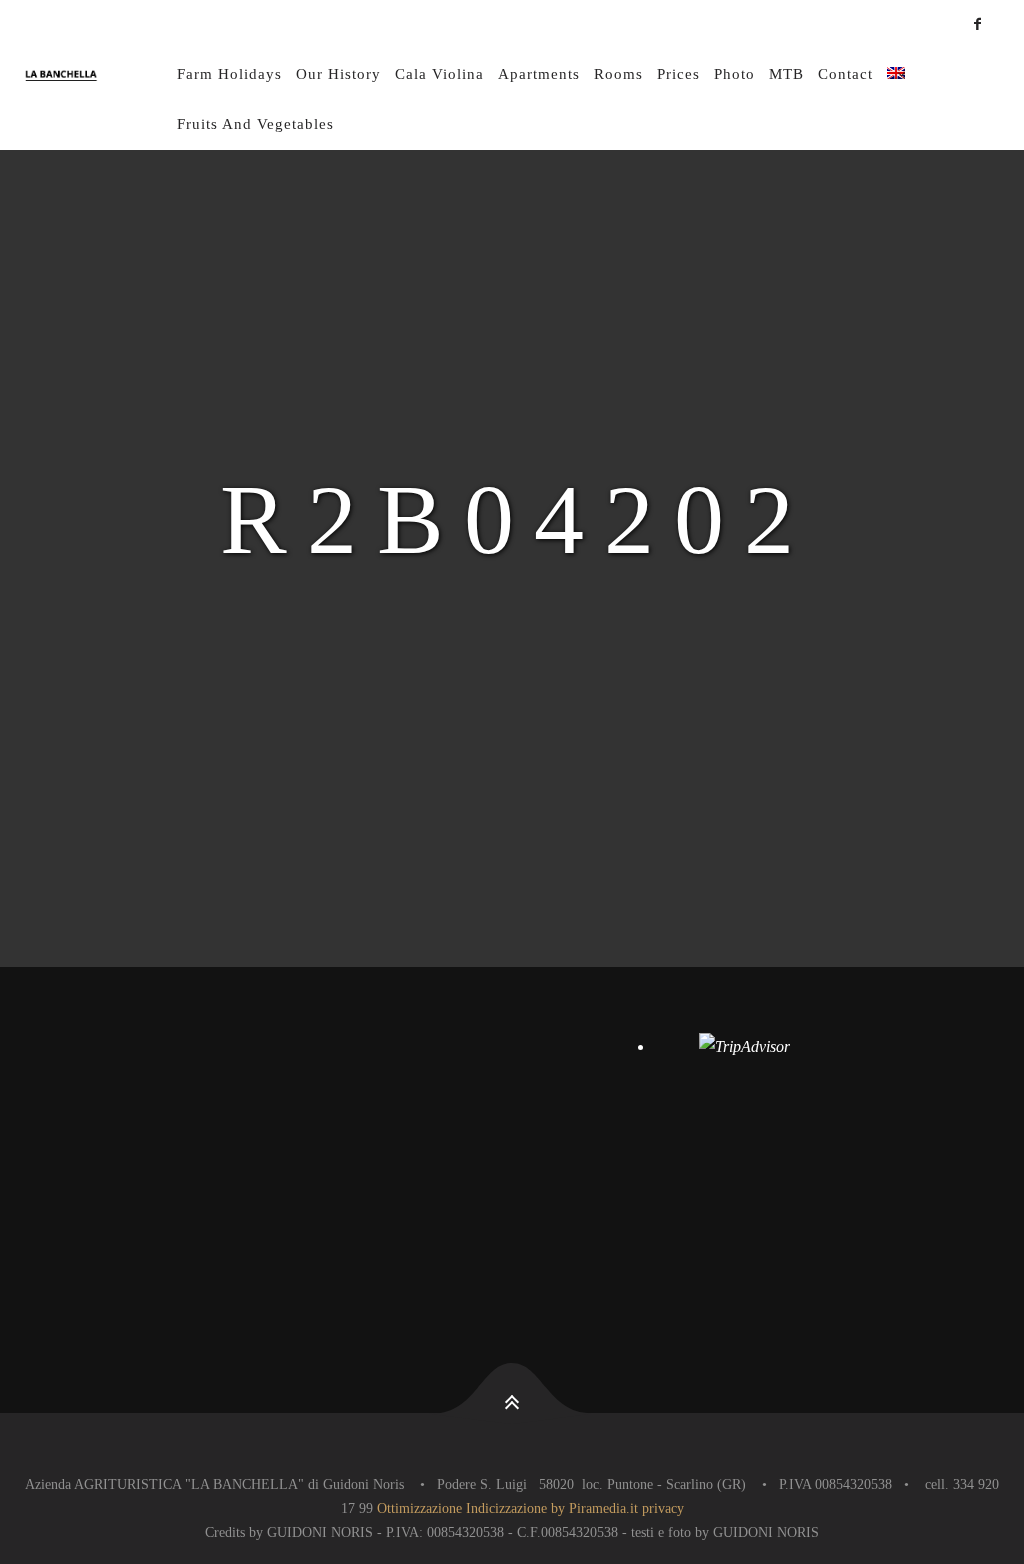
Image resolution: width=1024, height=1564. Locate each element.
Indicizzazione (506, 1508)
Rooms (618, 74)
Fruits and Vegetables (255, 124)
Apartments (539, 74)
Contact (845, 74)
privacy (663, 1508)
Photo (734, 74)
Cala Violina (439, 74)
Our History (338, 74)
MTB (786, 74)
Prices (678, 74)
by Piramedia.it (594, 1508)
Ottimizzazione (419, 1508)
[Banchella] (98, 75)
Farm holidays (229, 74)
